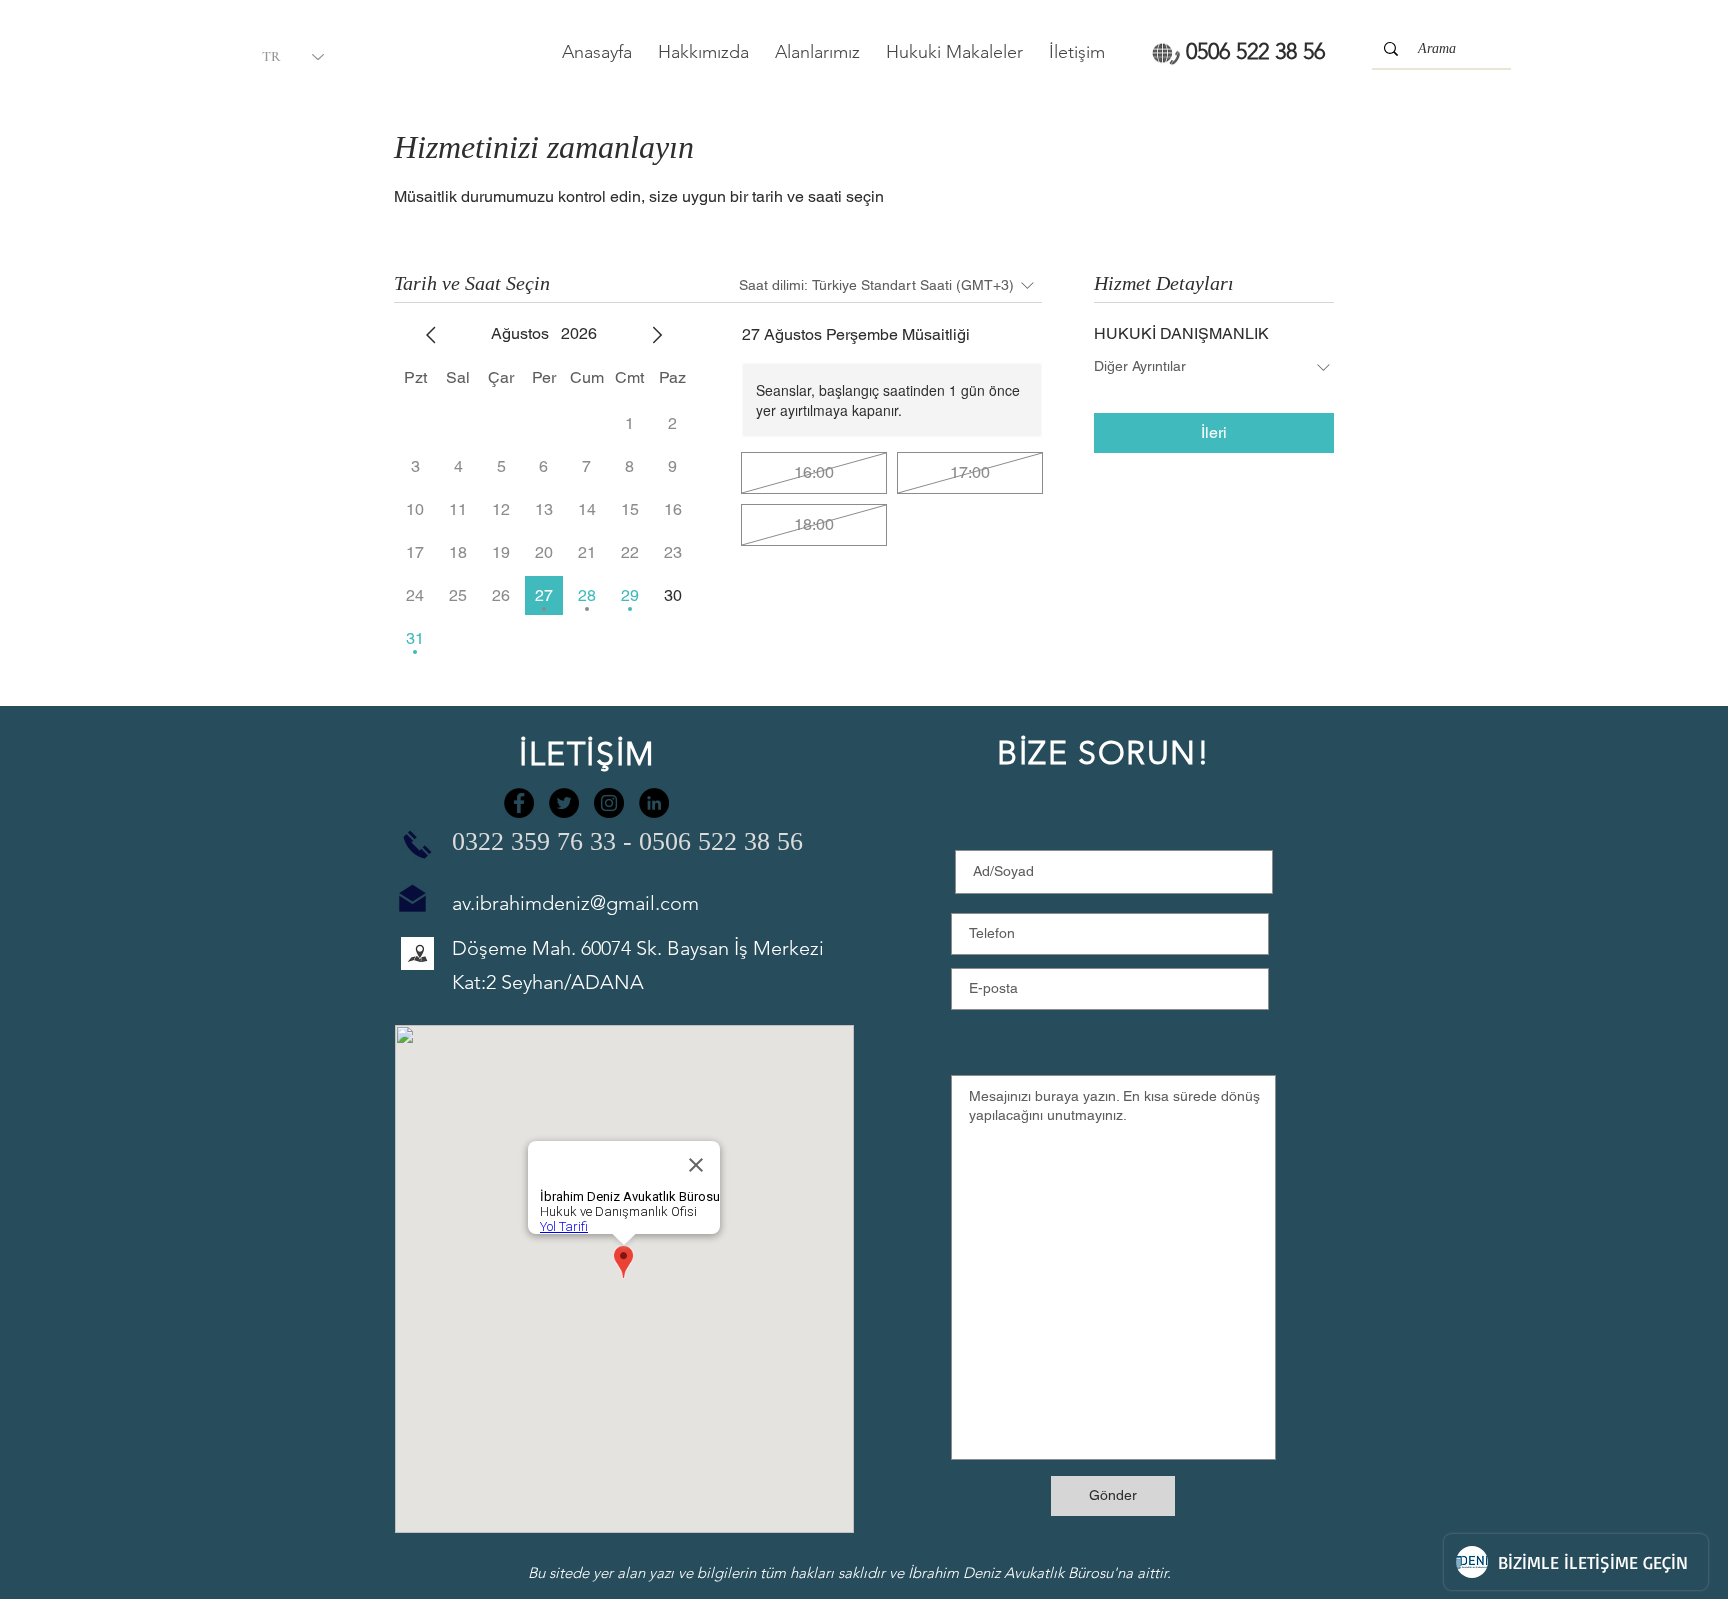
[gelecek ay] (657, 335)
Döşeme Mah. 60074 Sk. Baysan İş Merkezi (638, 948)
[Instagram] (609, 803)
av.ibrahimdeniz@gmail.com (575, 903)
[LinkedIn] (654, 803)
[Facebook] (519, 803)
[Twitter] (564, 803)
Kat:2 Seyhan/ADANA (548, 982)
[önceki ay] (431, 335)
